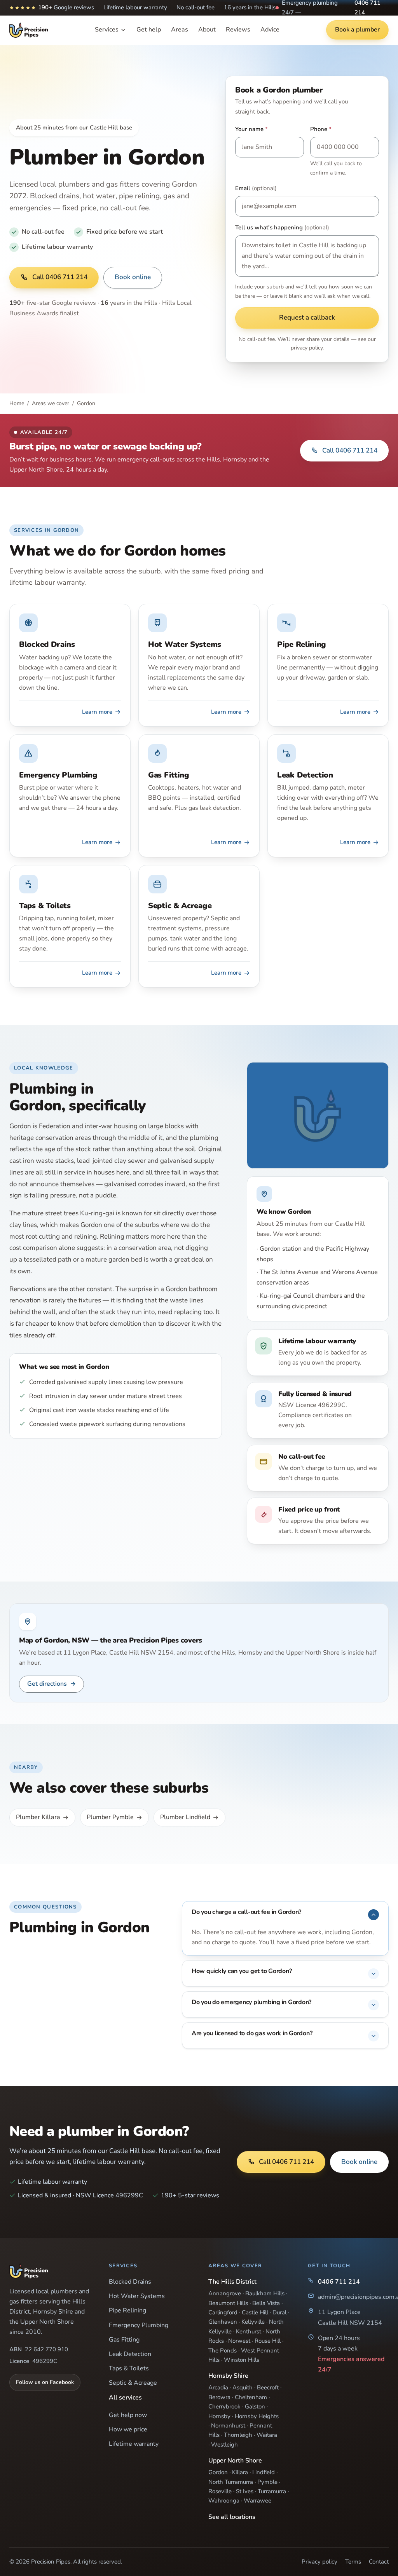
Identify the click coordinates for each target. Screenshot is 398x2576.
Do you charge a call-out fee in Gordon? (246, 1912)
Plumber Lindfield (185, 1817)
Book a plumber (357, 30)
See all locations (232, 2517)
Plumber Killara (38, 1817)
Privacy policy (319, 2562)
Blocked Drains (130, 2282)
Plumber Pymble (110, 1817)
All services (125, 2398)
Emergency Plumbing (139, 2325)
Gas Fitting (124, 2340)
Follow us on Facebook (45, 2382)
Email (256, 188)
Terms (353, 2562)
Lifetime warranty (134, 2444)
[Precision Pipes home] (29, 30)
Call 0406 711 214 (60, 277)
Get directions (51, 1684)
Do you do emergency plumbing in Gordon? (251, 2002)
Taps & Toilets (129, 2368)
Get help (149, 30)
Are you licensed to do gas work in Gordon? (252, 2033)
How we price (128, 2429)
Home (17, 403)
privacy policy (307, 348)
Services (107, 30)
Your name (251, 129)
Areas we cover (51, 403)
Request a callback (307, 317)
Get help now (128, 2415)
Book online (133, 277)
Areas (180, 30)
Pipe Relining (127, 2310)
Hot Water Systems (137, 2296)
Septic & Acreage (133, 2383)
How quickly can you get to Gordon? (242, 1971)
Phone (321, 129)
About (207, 30)
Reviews (238, 30)
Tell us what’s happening (282, 227)
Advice (270, 30)
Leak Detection (130, 2354)
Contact (379, 2562)
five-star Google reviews (53, 303)
